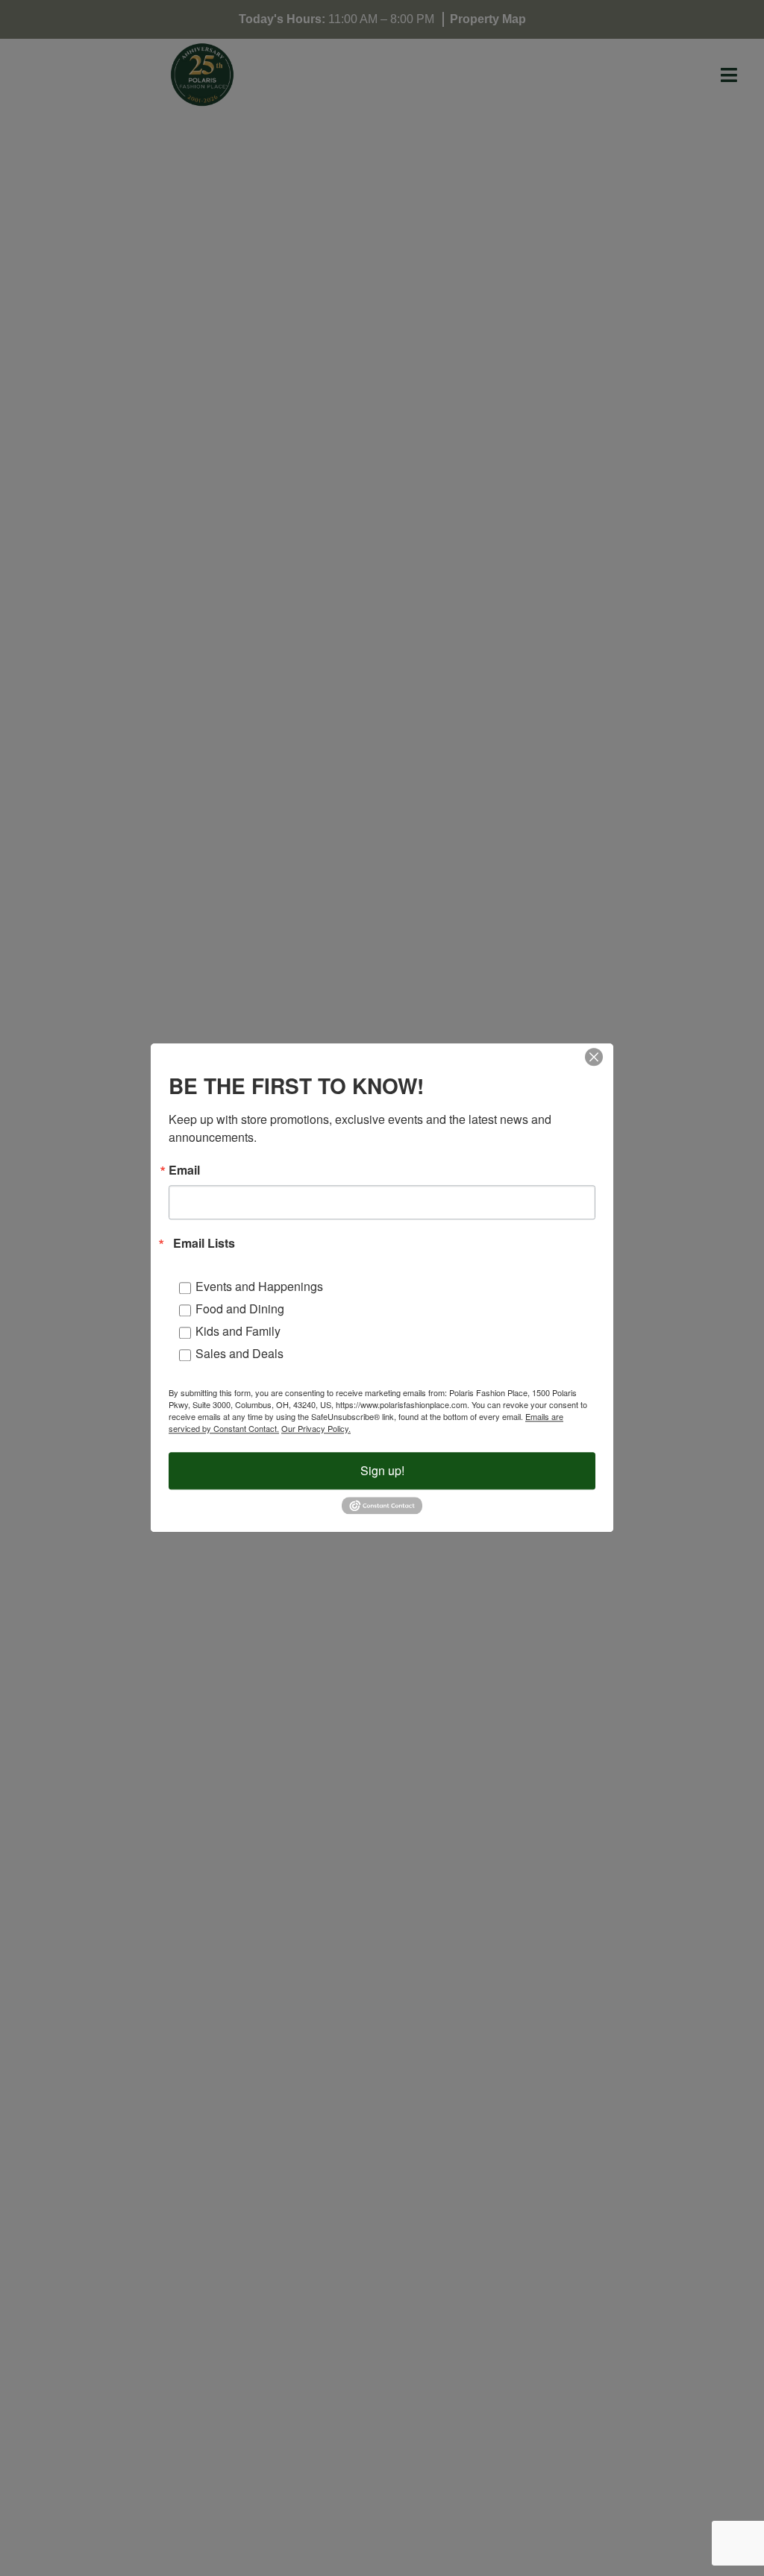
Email (184, 1170)
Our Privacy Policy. (316, 1428)
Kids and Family (238, 1331)
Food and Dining (240, 1309)
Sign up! (382, 1470)
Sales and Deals (239, 1353)
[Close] (594, 1057)
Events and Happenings (259, 1286)
